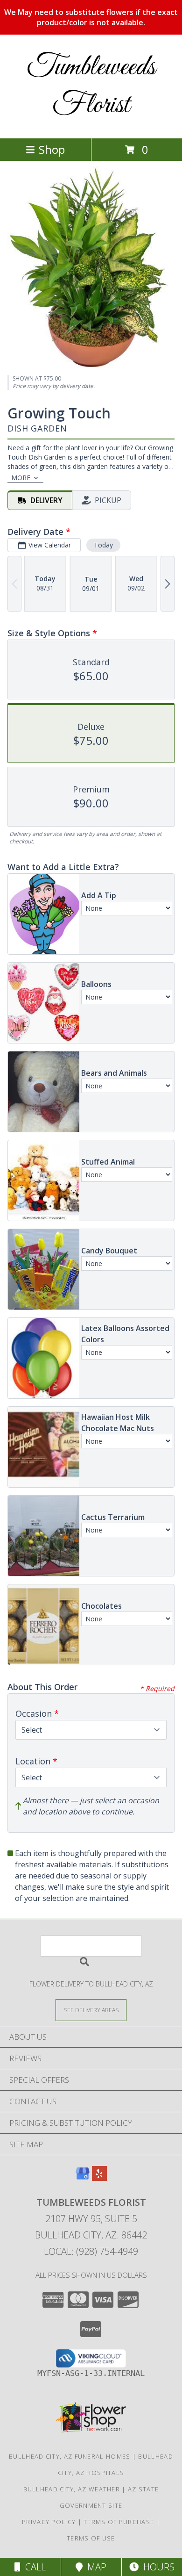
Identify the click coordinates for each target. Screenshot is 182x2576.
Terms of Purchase (119, 2522)
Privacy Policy (49, 2522)
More (21, 478)
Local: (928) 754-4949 (91, 2251)
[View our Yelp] (99, 2178)
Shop (52, 149)
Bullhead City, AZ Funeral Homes (70, 2456)
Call (33, 2567)
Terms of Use (91, 2538)
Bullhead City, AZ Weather (72, 2489)
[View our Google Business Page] (83, 2178)
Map (94, 2567)
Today (103, 545)
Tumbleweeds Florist (91, 86)
